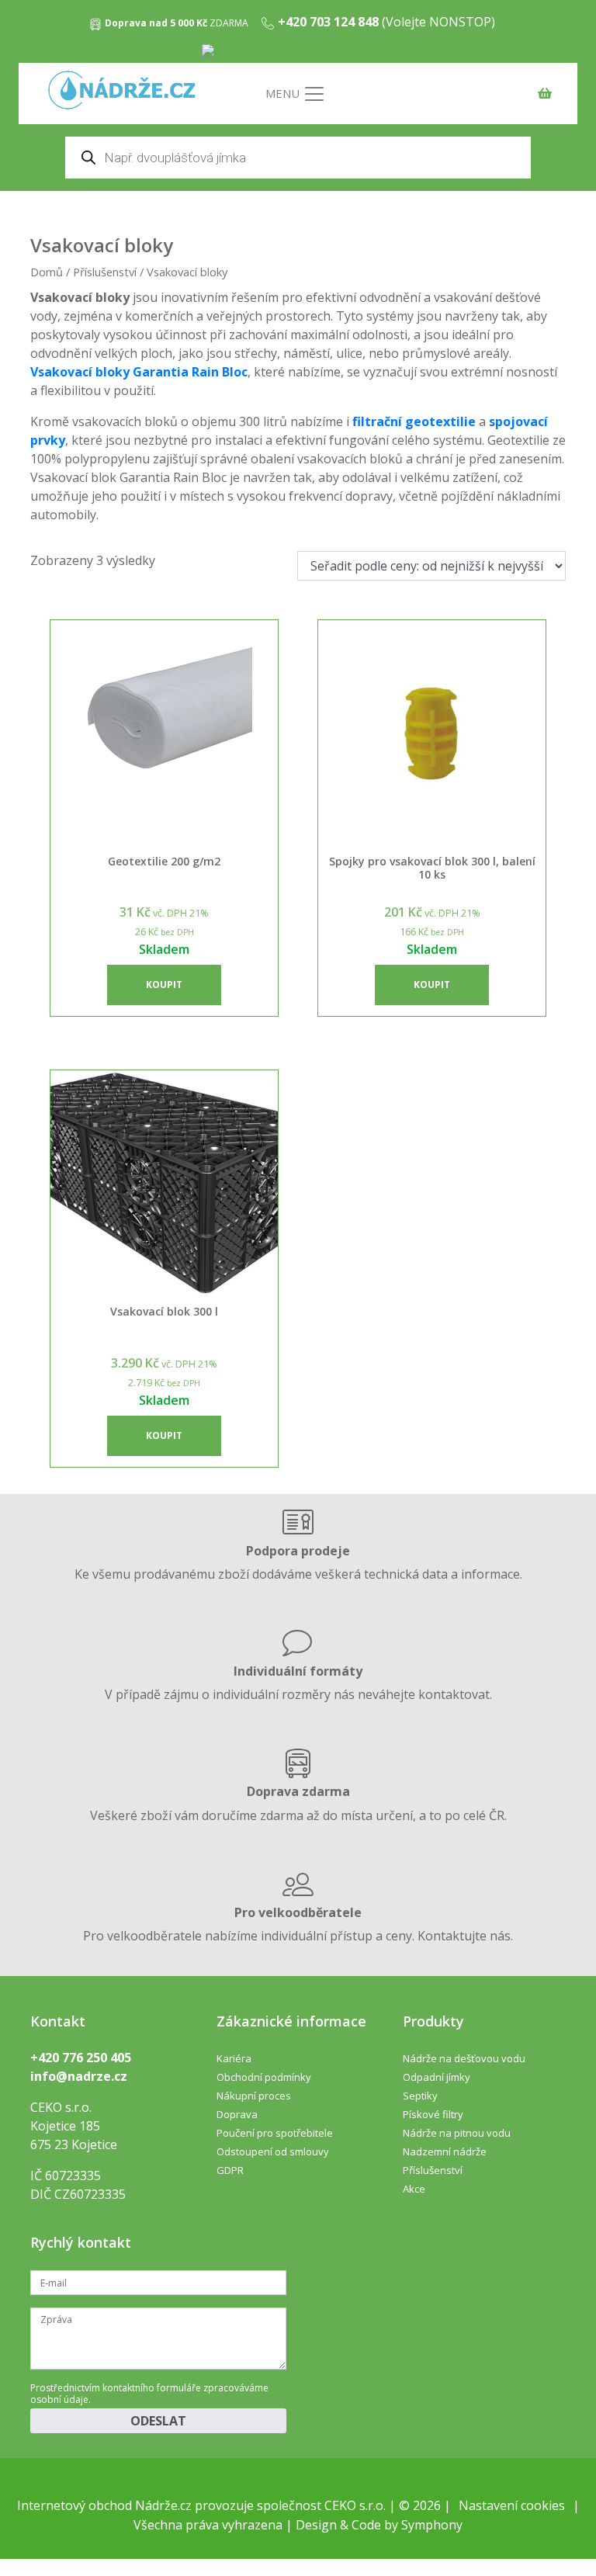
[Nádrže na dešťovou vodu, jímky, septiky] (122, 91)
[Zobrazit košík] (541, 96)
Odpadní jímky (437, 2077)
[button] (164, 985)
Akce (414, 2189)
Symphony (432, 2525)
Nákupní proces (254, 2096)
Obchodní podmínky (264, 2077)
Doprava (237, 2114)
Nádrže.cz (163, 2505)
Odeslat (158, 2421)
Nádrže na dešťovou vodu (464, 2058)
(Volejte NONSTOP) (386, 22)
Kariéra (234, 2058)
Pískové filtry (433, 2114)
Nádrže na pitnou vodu (457, 2133)
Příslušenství (105, 272)
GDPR (230, 2170)
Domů (47, 272)
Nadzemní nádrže (445, 2151)
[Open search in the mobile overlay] (298, 158)
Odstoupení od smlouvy (273, 2151)
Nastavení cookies (512, 2505)
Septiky (420, 2096)
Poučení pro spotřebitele (275, 2133)
